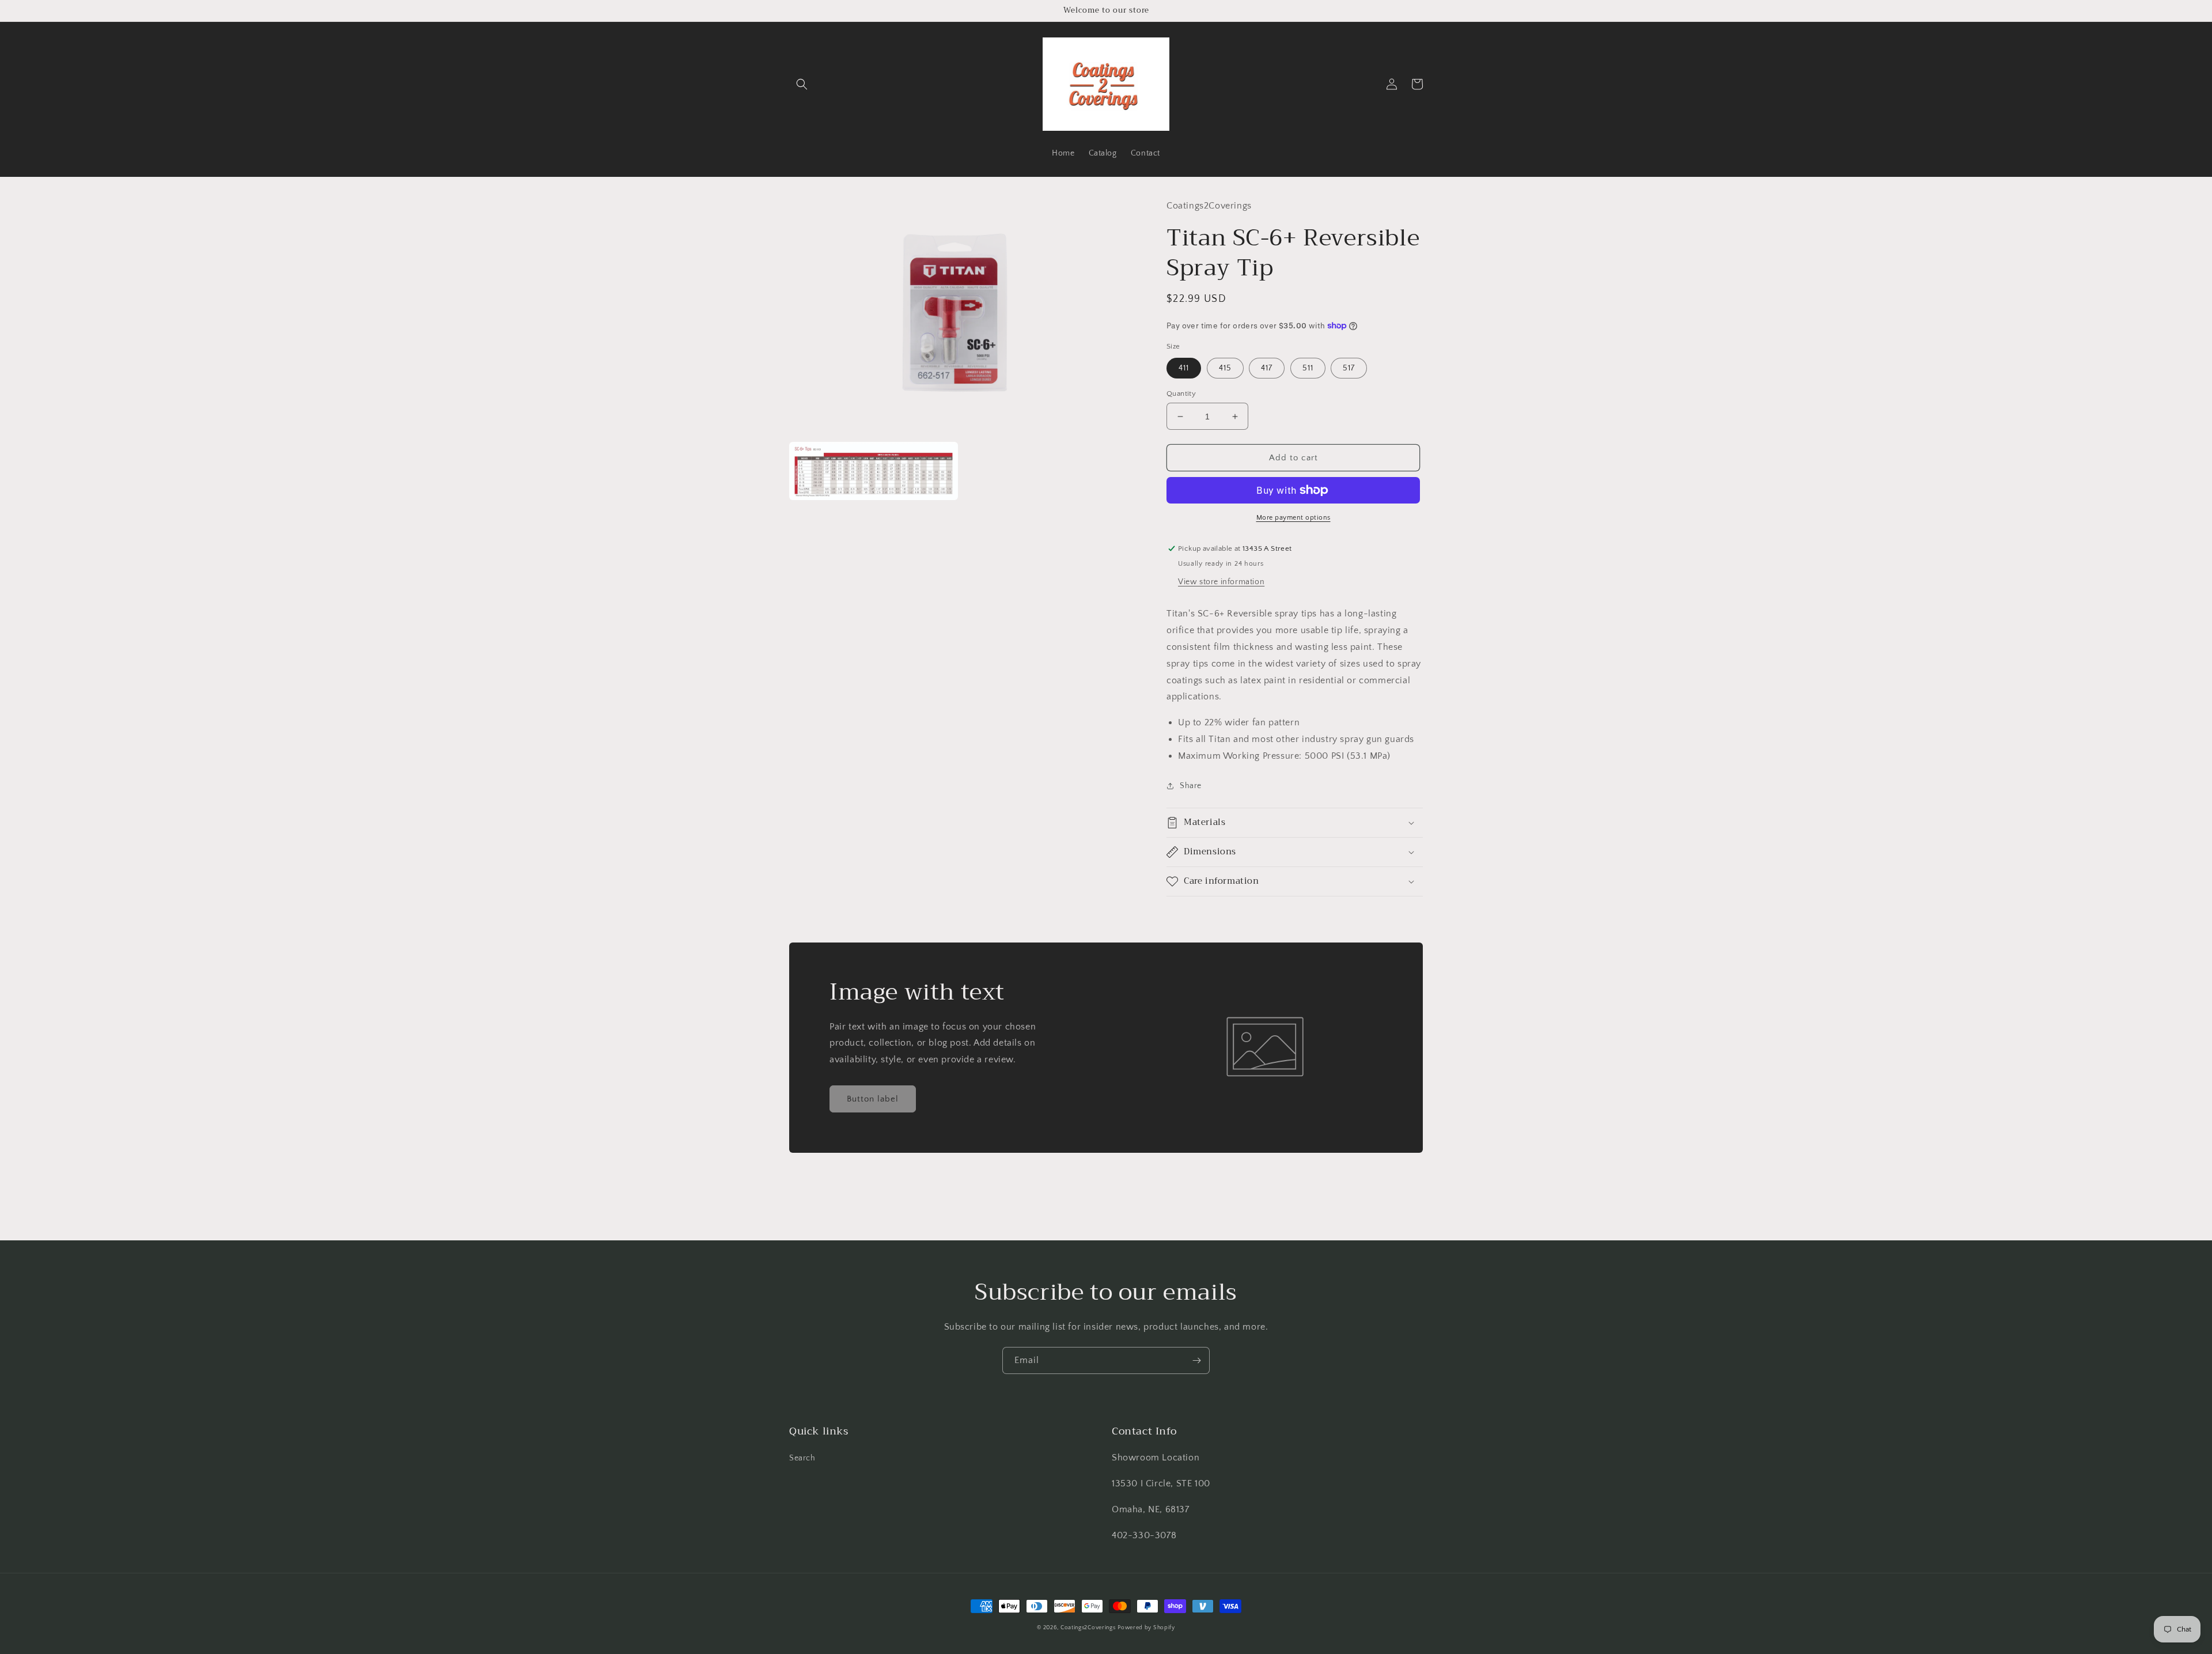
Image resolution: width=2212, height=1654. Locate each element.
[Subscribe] (1196, 1360)
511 (1308, 368)
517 (1349, 368)
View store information (1221, 582)
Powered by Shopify (1146, 1628)
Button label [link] (873, 1099)
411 (1184, 368)
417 (1267, 368)
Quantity (1181, 393)
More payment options (1294, 518)
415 (1225, 368)
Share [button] (1191, 786)
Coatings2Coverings (1088, 1628)
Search (802, 1458)
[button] (802, 84)
